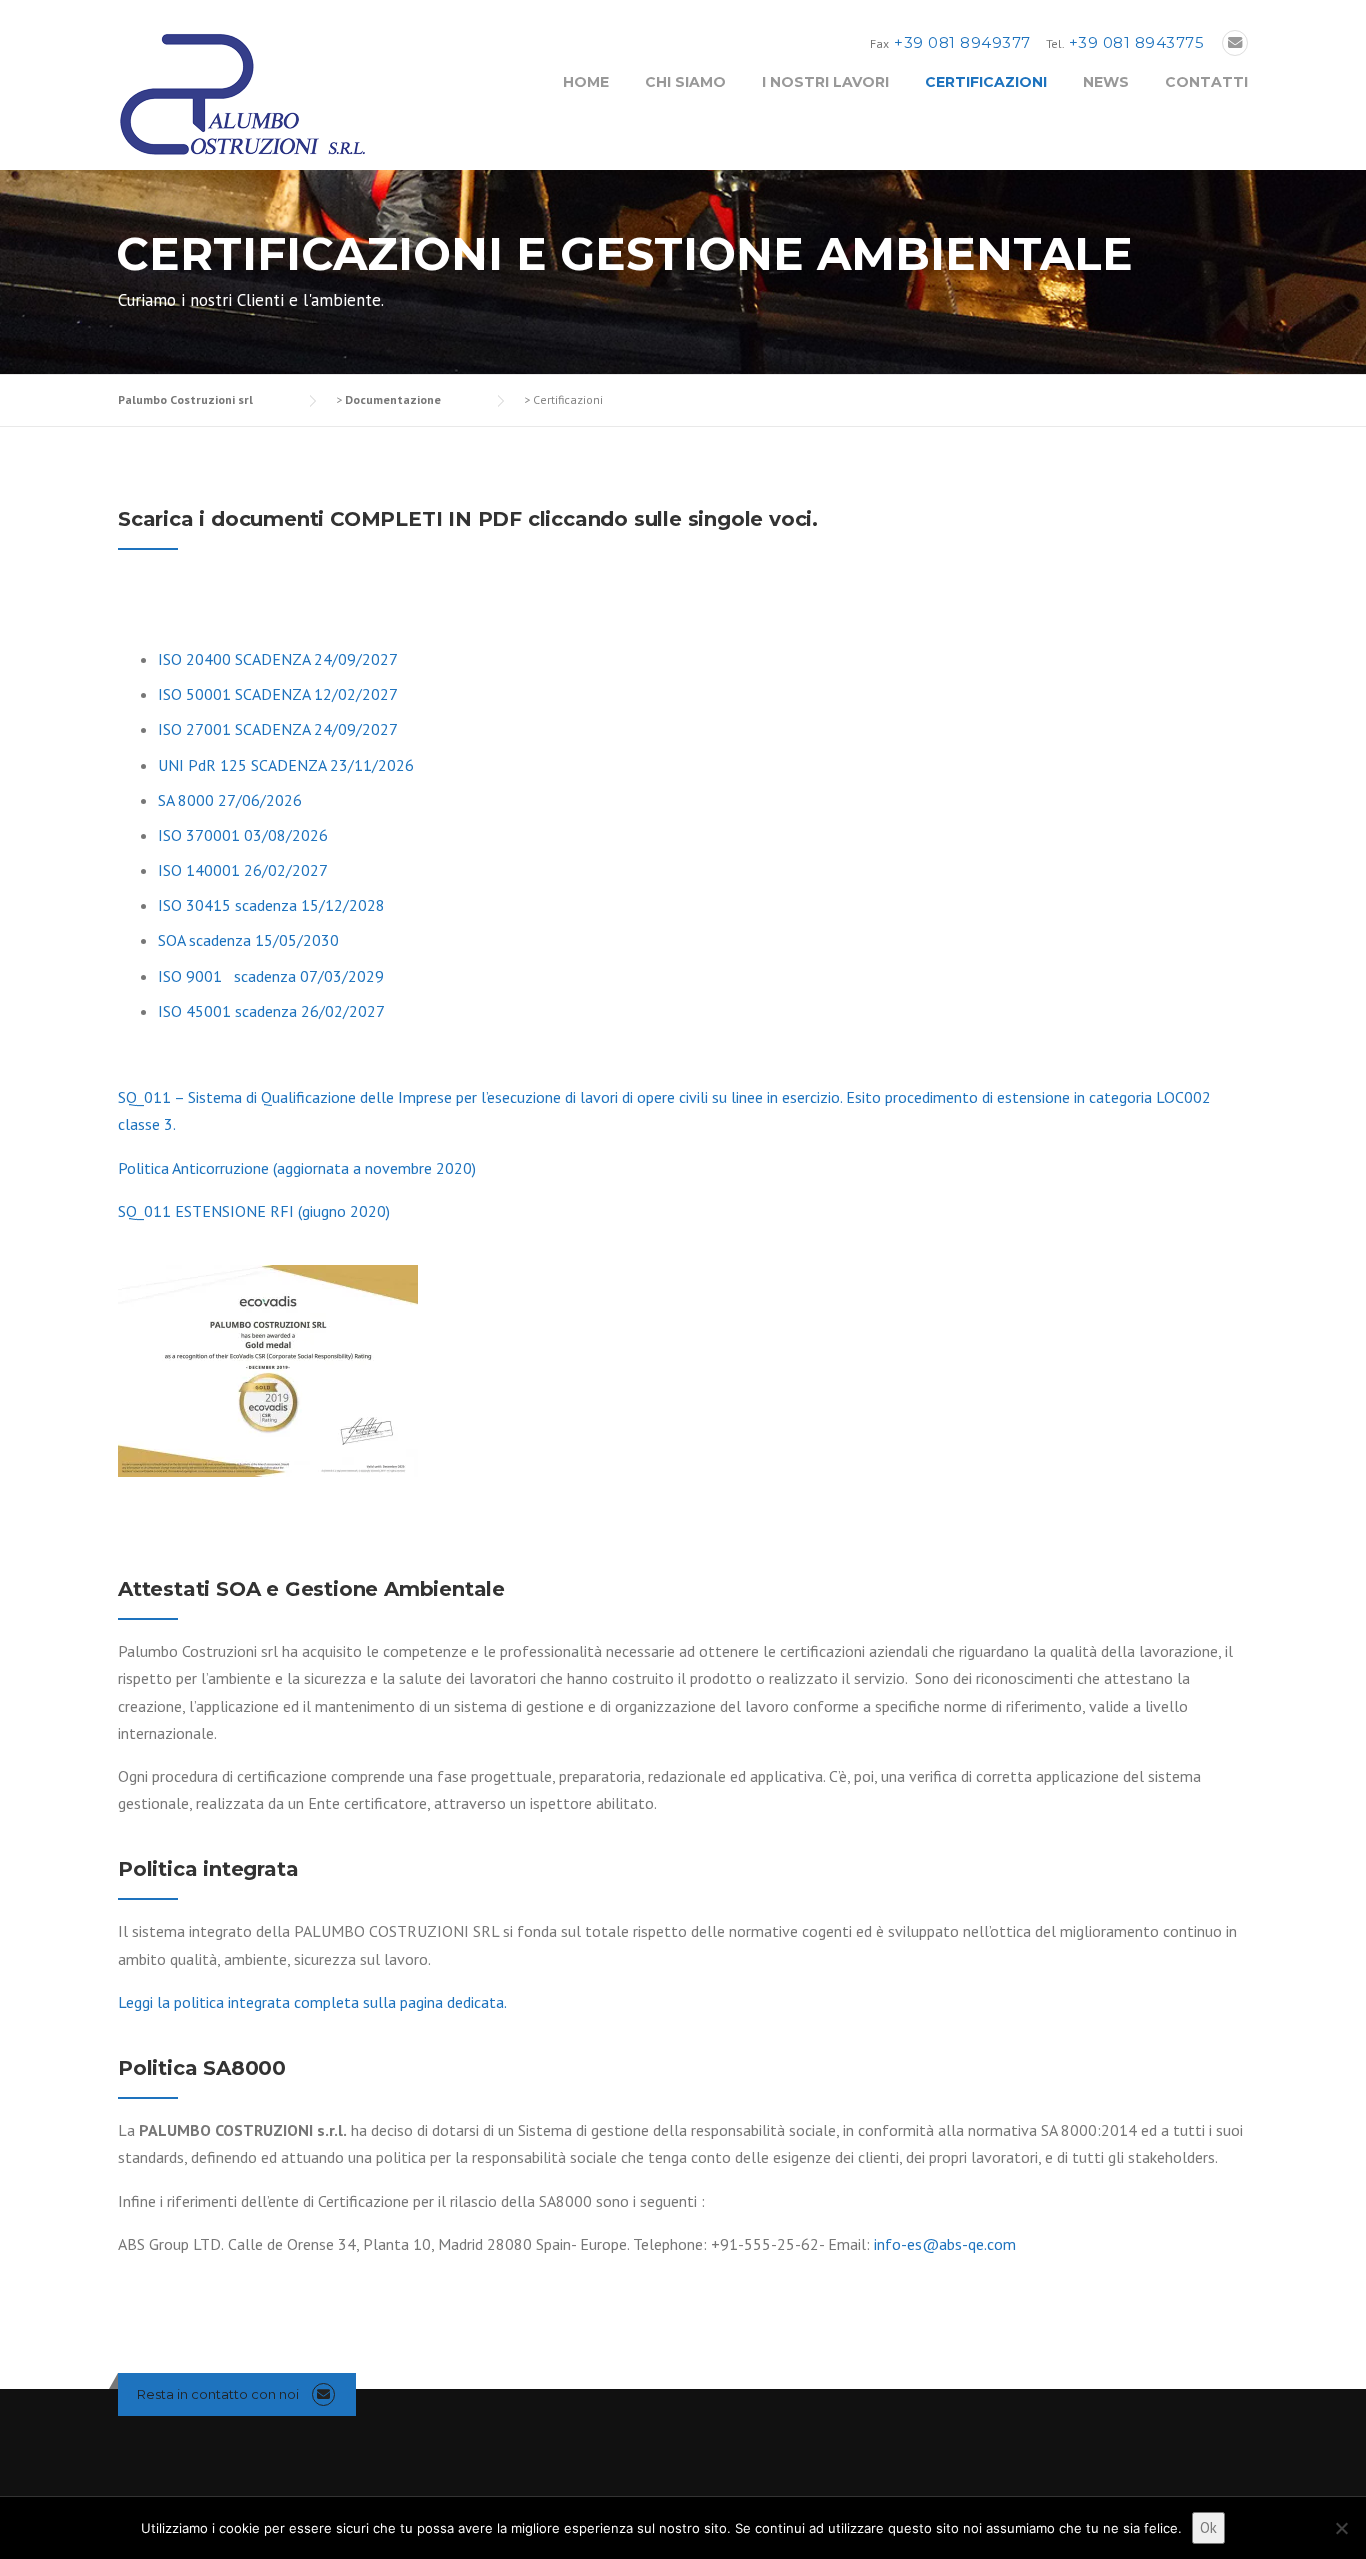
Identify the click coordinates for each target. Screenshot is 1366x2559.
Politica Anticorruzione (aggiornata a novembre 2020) (297, 1168)
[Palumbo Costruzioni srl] (243, 93)
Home (586, 82)
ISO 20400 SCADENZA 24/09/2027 (278, 659)
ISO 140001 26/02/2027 (243, 870)
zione (338, 1097)
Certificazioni (986, 82)
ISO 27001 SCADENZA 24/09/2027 (278, 729)
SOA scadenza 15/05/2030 (248, 940)
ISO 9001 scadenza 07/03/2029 (271, 976)
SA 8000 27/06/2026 (230, 800)
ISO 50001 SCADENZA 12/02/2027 (278, 694)
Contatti (1206, 82)
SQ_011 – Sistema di (187, 1097)
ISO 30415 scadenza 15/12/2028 (271, 905)
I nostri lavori (825, 82)
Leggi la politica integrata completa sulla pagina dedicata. (312, 2002)
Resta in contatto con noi (218, 2394)
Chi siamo (685, 82)
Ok (1208, 2527)
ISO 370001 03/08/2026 (243, 835)
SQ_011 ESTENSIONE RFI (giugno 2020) (254, 1211)
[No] (1341, 2528)
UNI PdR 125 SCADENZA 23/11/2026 (286, 765)
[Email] (1235, 43)
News (1106, 82)
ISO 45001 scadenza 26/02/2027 (271, 1011)
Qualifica (288, 1097)
